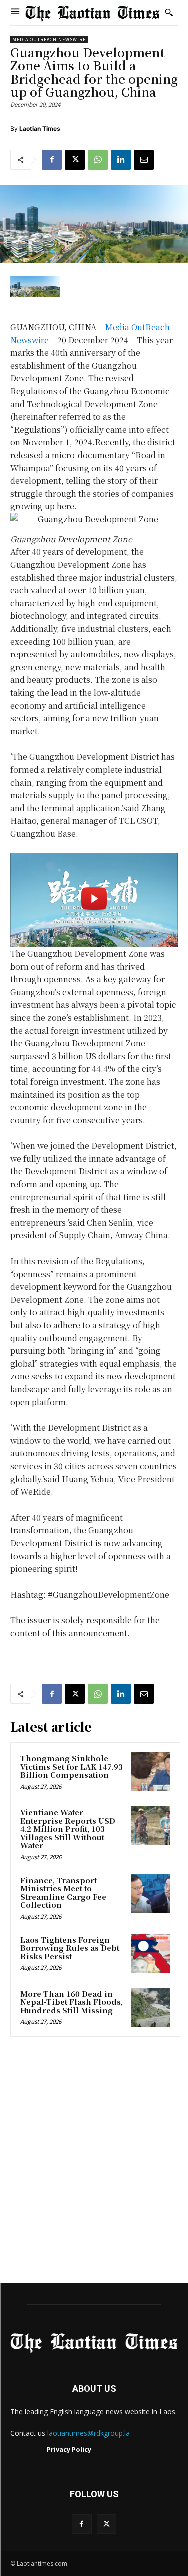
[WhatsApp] (98, 160)
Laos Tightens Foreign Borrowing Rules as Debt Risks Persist (70, 1948)
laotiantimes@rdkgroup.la (88, 2433)
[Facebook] (52, 160)
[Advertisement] (94, 2163)
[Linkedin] (121, 160)
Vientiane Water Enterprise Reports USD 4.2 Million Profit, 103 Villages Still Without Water (68, 1829)
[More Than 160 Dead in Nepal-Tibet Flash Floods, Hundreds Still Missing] (151, 2007)
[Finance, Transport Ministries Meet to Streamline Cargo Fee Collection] (151, 1894)
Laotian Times (40, 129)
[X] (75, 160)
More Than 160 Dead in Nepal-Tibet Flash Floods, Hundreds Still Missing (71, 2002)
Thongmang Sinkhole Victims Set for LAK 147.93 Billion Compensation (71, 1766)
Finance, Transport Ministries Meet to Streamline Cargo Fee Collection (63, 1893)
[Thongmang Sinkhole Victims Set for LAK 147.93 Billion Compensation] (151, 1772)
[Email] (144, 160)
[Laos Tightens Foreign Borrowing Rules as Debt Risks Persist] (151, 1953)
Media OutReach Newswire (49, 40)
